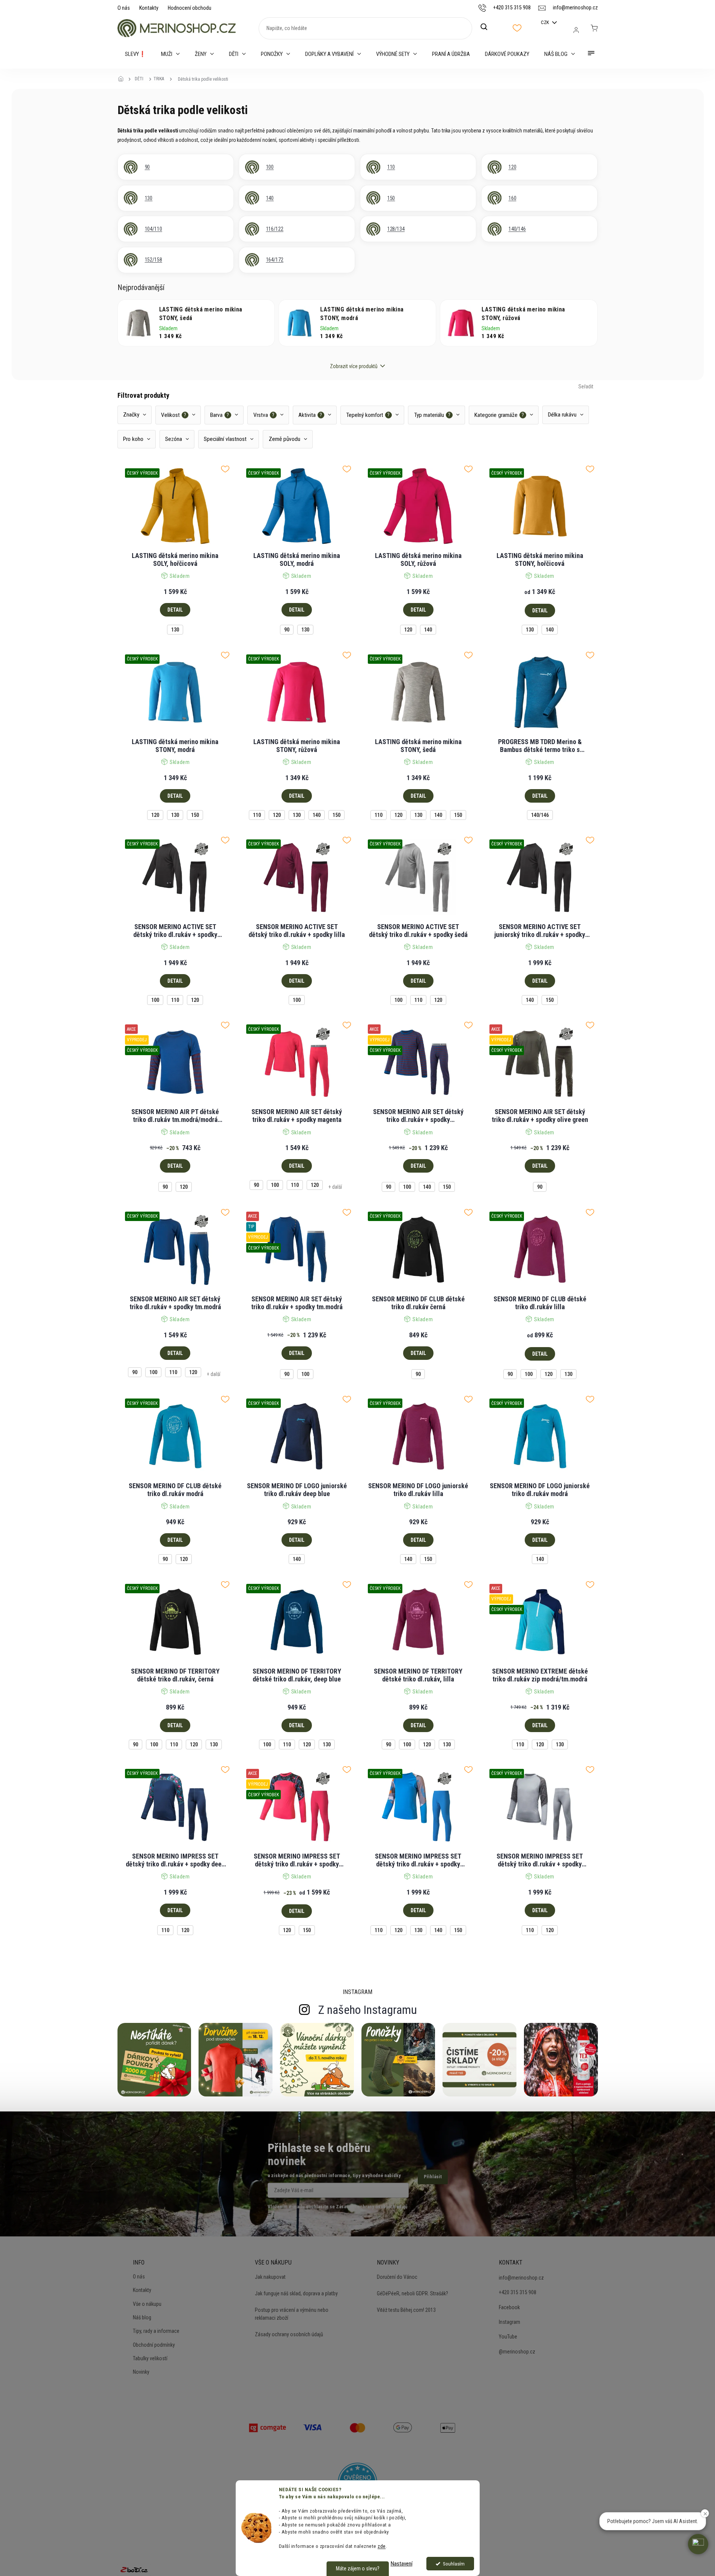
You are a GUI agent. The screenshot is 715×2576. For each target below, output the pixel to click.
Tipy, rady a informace (156, 2331)
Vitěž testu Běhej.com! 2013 (406, 2310)
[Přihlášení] (576, 30)
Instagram (510, 2322)
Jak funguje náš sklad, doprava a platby (296, 2293)
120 (408, 630)
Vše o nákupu (147, 2304)
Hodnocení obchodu (190, 8)
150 (195, 815)
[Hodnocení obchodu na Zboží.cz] (134, 2570)
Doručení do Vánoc (397, 2277)
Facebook (509, 2307)
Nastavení (402, 2564)
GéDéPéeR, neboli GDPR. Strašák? (412, 2293)
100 (155, 1000)
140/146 (540, 815)
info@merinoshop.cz (521, 2278)
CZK (546, 22)
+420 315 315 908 (518, 2292)
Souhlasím (454, 2564)
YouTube (508, 2337)
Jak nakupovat (270, 2277)
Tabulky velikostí (150, 2358)
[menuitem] (135, 54)
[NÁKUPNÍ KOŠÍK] (594, 28)
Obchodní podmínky (154, 2345)
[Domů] (123, 79)
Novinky (141, 2372)
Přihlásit (433, 2177)
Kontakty (149, 8)
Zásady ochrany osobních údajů (289, 2334)
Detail (175, 610)
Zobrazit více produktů (354, 366)
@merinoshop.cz (517, 2352)
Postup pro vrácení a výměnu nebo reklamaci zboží (292, 2314)
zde (382, 2546)
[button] (698, 2544)
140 (428, 630)
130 (175, 630)
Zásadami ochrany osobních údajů (372, 2207)
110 (257, 815)
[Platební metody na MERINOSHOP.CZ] (268, 2427)
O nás (124, 8)
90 (287, 630)
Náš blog (142, 2317)
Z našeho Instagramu (368, 2010)
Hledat (488, 27)
